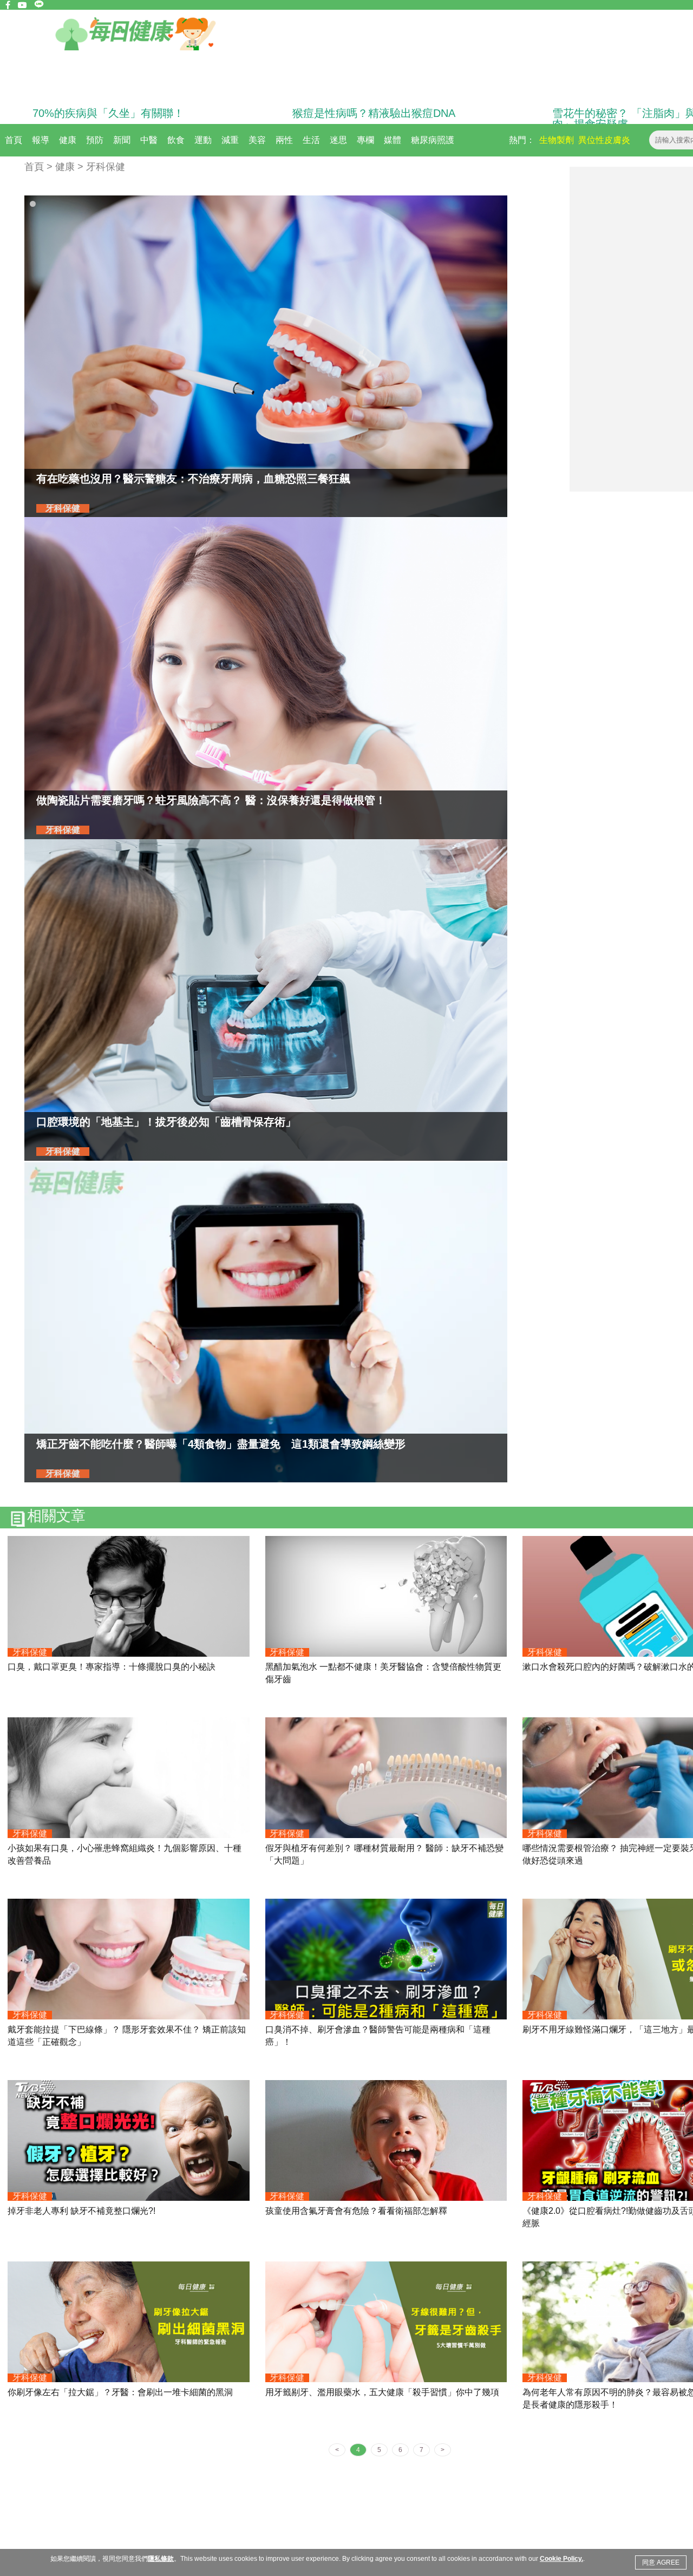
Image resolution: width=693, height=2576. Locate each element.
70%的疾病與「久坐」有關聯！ (108, 113)
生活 (311, 140)
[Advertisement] (631, 329)
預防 (95, 140)
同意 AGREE (661, 2562)
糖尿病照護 (433, 140)
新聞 (122, 140)
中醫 (149, 140)
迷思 (338, 140)
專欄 (365, 140)
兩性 (284, 140)
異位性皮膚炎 (604, 140)
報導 (41, 140)
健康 (68, 140)
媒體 (393, 140)
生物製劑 (557, 140)
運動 (203, 140)
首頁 (14, 140)
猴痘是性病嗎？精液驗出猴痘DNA (374, 113)
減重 (230, 140)
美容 (257, 140)
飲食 (176, 140)
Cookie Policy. (561, 2559)
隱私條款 (161, 2559)
